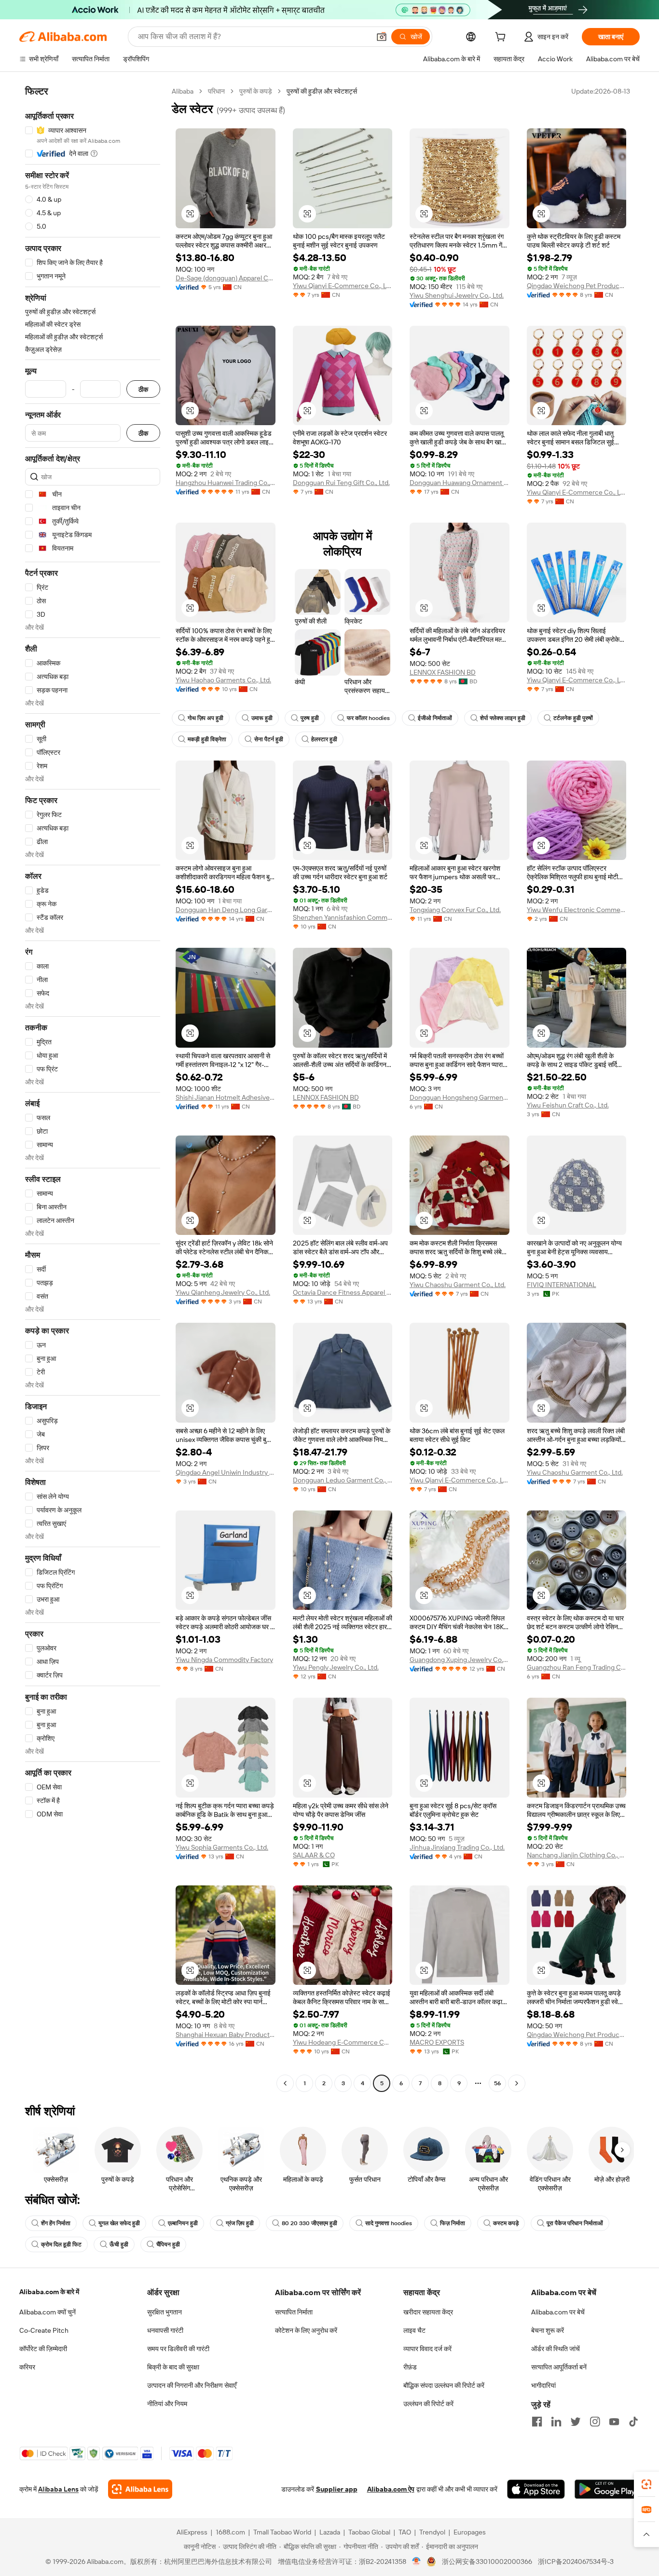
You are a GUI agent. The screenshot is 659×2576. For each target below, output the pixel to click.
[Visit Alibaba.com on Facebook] (537, 2422)
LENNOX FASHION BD (443, 672)
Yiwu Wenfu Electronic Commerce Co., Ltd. (577, 910)
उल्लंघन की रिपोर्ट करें (428, 2404)
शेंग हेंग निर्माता (56, 2223)
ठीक (143, 389)
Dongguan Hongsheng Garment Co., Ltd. (460, 1097)
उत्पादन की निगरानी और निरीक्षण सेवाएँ (192, 2385)
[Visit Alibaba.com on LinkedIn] (556, 2422)
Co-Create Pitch (44, 2330)
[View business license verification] (417, 2562)
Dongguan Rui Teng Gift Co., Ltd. (341, 483)
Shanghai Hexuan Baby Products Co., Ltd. (226, 2035)
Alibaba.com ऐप (391, 2489)
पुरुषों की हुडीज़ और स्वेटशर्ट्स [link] (322, 91)
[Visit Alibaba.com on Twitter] (576, 2422)
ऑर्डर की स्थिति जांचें (556, 2349)
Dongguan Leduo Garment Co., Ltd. (343, 1480)
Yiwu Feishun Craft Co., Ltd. (568, 1105)
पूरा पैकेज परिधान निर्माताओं (575, 2223)
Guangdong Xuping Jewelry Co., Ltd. (460, 1660)
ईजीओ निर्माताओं (435, 718)
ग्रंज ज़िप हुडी (240, 2223)
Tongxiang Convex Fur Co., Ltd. (455, 910)
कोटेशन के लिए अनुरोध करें (306, 2330)
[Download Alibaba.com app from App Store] (536, 2489)
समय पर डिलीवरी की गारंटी (178, 2349)
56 (497, 2083)
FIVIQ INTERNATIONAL (562, 1285)
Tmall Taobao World (282, 2532)
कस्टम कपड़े (506, 2223)
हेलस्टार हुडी (324, 739)
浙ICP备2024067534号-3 (576, 2562)
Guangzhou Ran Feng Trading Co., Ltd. (577, 1667)
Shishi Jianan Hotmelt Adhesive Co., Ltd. (226, 1097)
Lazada (330, 2532)
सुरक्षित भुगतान (165, 2312)
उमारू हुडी (262, 718)
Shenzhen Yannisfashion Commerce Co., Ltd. (343, 917)
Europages (470, 2532)
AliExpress (192, 2532)
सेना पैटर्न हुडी (269, 739)
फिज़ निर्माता (453, 2223)
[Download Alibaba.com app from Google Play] (607, 2489)
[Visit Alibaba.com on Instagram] (595, 2422)
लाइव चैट (414, 2330)
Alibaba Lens (58, 2489)
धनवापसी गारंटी (165, 2330)
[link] (646, 2484)
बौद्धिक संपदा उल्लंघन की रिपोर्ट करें (444, 2385)
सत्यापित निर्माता (294, 2312)
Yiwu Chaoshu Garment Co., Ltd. (458, 1285)
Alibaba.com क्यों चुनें (48, 2312)
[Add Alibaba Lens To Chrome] (140, 2489)
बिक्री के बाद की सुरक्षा (173, 2367)
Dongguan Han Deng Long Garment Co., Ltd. (226, 910)
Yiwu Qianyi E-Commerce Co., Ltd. (343, 286)
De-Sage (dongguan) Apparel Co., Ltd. (226, 278)
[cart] (502, 38)
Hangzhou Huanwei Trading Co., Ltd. (226, 483)
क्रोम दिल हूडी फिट (61, 2244)
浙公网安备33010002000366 (487, 2562)
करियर (27, 2367)
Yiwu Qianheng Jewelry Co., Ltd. (223, 1292)
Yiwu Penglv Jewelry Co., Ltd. (336, 1667)
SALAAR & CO (314, 1855)
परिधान (216, 91)
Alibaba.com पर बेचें (558, 2312)
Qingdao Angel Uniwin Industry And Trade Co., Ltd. (226, 1472)
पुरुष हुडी (310, 718)
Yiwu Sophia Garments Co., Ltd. (222, 1847)
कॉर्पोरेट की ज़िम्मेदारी (43, 2349)
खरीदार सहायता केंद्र (428, 2312)
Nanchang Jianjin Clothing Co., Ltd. (577, 1855)
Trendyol (432, 2532)
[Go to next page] (517, 2083)
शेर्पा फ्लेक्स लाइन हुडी (503, 718)
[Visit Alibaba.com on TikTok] (633, 2422)
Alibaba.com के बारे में (49, 2292)
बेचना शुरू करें (548, 2330)
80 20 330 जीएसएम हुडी (309, 2223)
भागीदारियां (543, 2385)
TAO (405, 2532)
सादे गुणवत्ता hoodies (389, 2223)
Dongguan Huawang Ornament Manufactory (460, 483)
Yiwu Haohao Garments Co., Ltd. (223, 680)
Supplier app (337, 2489)
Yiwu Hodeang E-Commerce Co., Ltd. (343, 2042)
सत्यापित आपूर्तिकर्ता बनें (559, 2367)
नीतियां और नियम (167, 2404)
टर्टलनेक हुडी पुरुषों (573, 718)
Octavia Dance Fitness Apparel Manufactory (343, 1292)
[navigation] (93, 1088)
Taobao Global (369, 2532)
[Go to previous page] (285, 2083)
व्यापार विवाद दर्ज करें (427, 2349)
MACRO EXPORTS (437, 2042)
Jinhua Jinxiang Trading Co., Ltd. (457, 1847)
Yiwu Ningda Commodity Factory (224, 1660)
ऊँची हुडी (119, 2244)
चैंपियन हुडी (168, 2244)
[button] (382, 37)
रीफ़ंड (410, 2367)
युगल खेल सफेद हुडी (119, 2223)
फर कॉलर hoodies (368, 718)
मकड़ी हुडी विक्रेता (207, 739)
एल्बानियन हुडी (183, 2223)
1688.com (230, 2532)
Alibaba (183, 91)
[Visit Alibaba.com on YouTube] (614, 2422)
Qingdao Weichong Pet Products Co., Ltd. (577, 286)
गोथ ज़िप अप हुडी (206, 718)
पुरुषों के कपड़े (256, 91)
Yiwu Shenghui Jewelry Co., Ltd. (457, 295)
